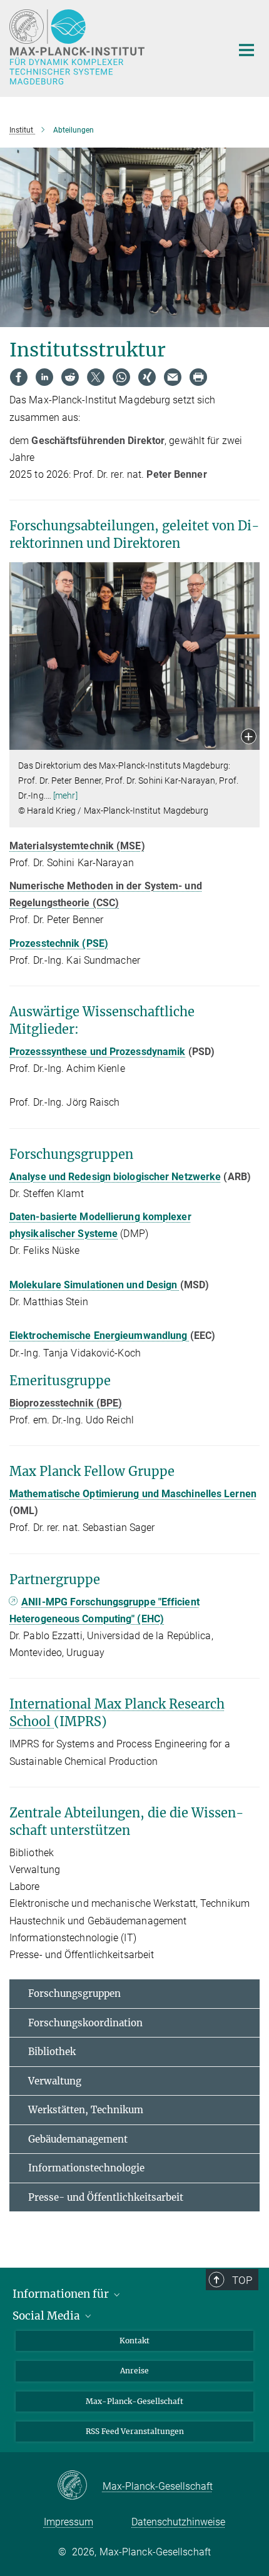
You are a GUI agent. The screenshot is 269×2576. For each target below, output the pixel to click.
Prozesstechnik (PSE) (59, 943)
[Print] (198, 377)
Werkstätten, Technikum (86, 2110)
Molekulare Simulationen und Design (95, 1285)
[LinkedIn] (44, 377)
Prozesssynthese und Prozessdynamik (97, 1052)
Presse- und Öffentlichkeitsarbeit (106, 2197)
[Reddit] (70, 377)
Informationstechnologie (86, 2168)
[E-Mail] (173, 377)
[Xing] (147, 377)
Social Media (48, 2316)
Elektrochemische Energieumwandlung (100, 1336)
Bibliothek (52, 2052)
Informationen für (62, 2294)
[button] (249, 738)
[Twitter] (96, 377)
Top (242, 2280)
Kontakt (134, 2341)
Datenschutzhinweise (178, 2522)
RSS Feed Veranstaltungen (135, 2431)
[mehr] (65, 796)
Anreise (134, 2371)
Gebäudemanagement (78, 2139)
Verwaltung (55, 2081)
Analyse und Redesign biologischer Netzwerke (115, 1177)
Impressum (69, 2522)
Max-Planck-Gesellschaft (134, 2401)
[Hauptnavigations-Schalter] (246, 50)
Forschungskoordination (85, 2023)
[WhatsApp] (121, 377)
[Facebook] (19, 377)
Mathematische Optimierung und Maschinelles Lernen (133, 1494)
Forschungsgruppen (74, 1993)
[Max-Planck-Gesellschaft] (80, 2486)
